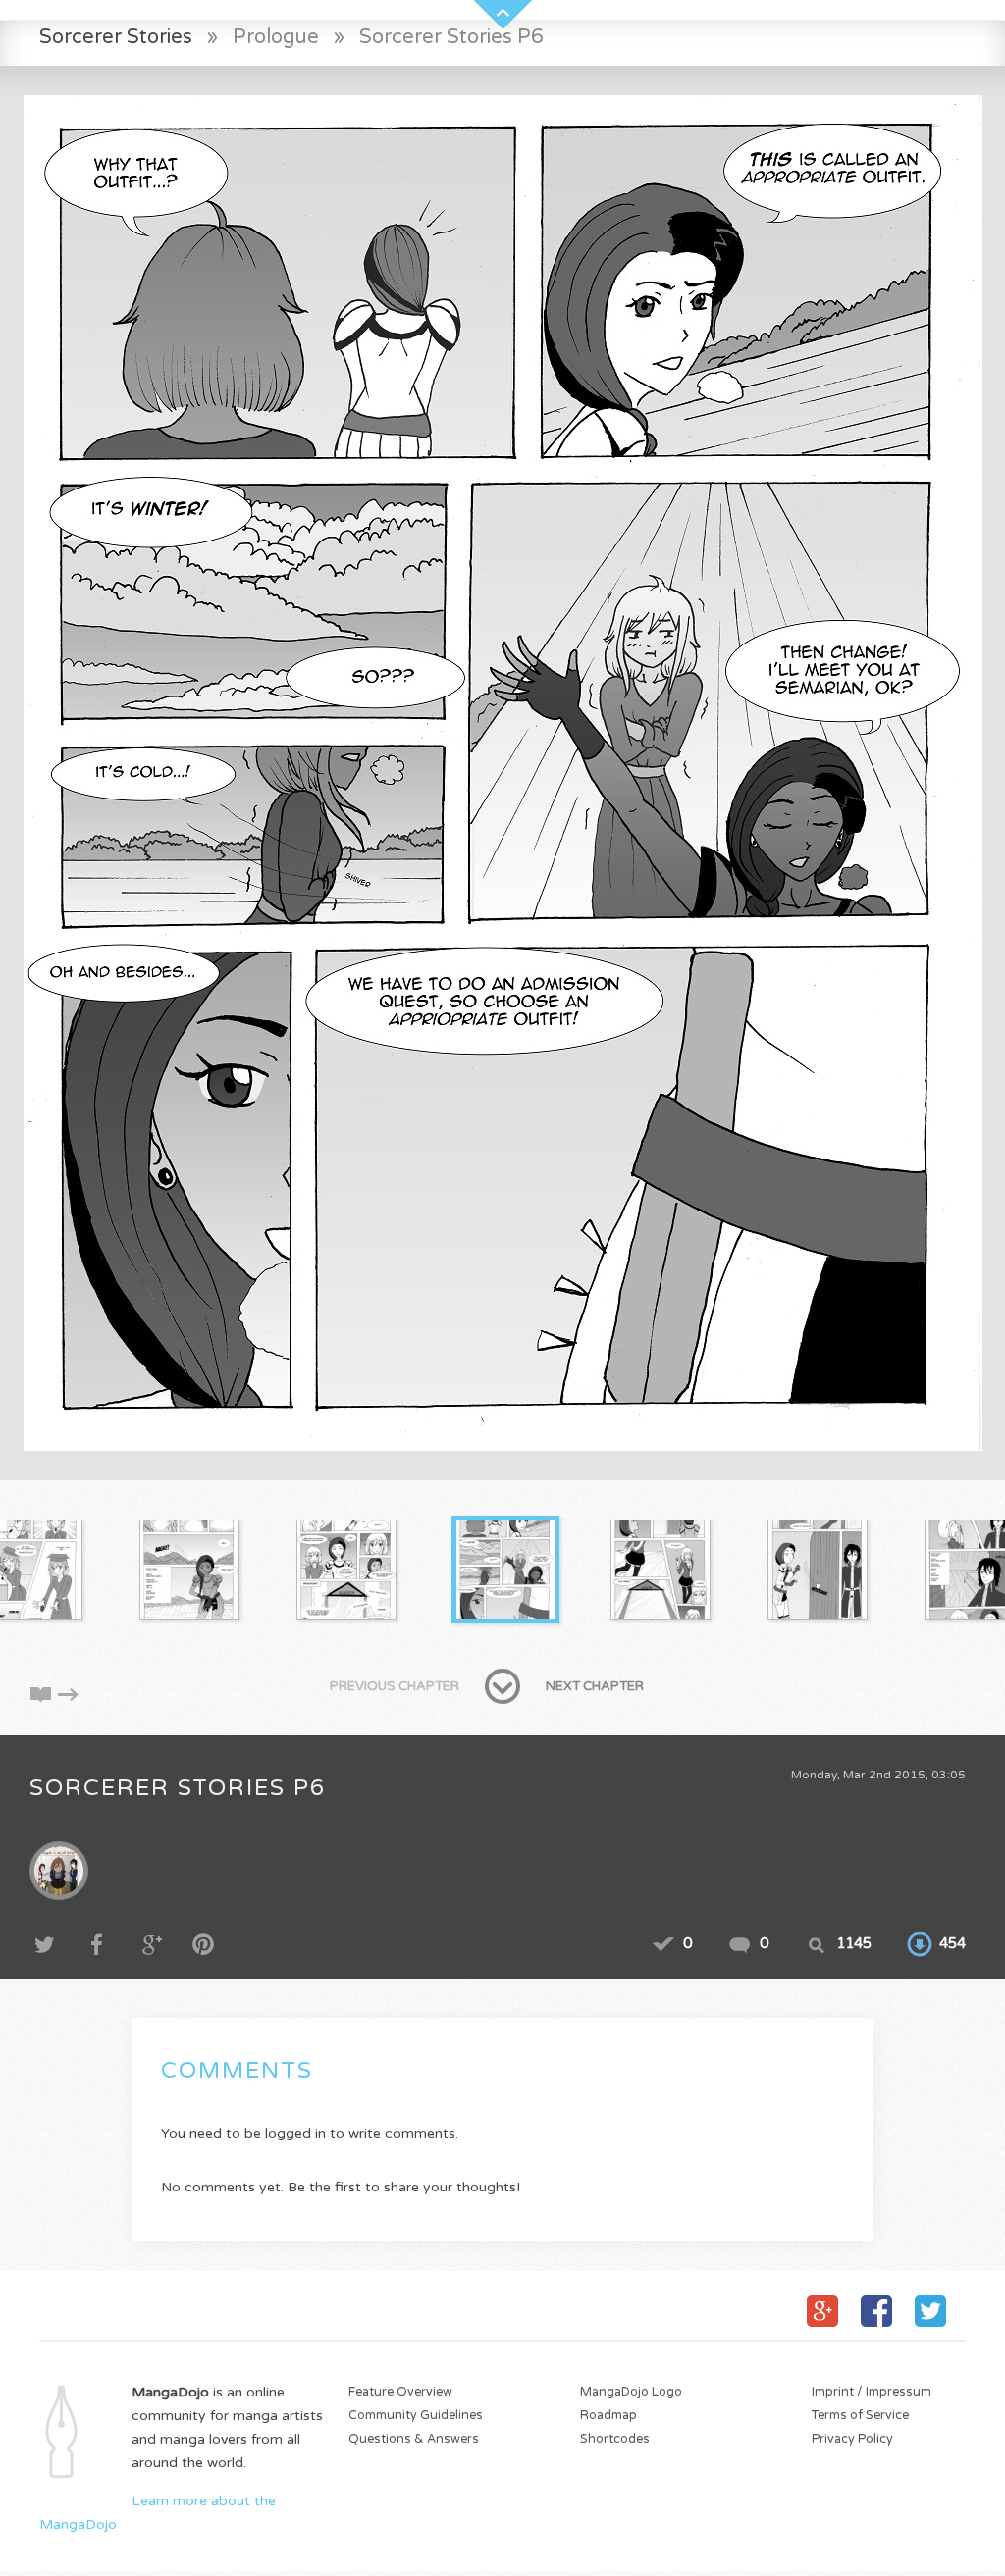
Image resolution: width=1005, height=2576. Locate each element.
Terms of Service (860, 2416)
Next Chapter (595, 1686)
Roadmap (608, 2416)
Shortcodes (615, 2439)
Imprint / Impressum (872, 2392)
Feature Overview (400, 2392)
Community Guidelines (416, 2416)
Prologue (276, 37)
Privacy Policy (852, 2439)
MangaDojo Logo (631, 2392)
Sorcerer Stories (116, 37)
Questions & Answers (414, 2439)
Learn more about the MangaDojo (158, 2513)
